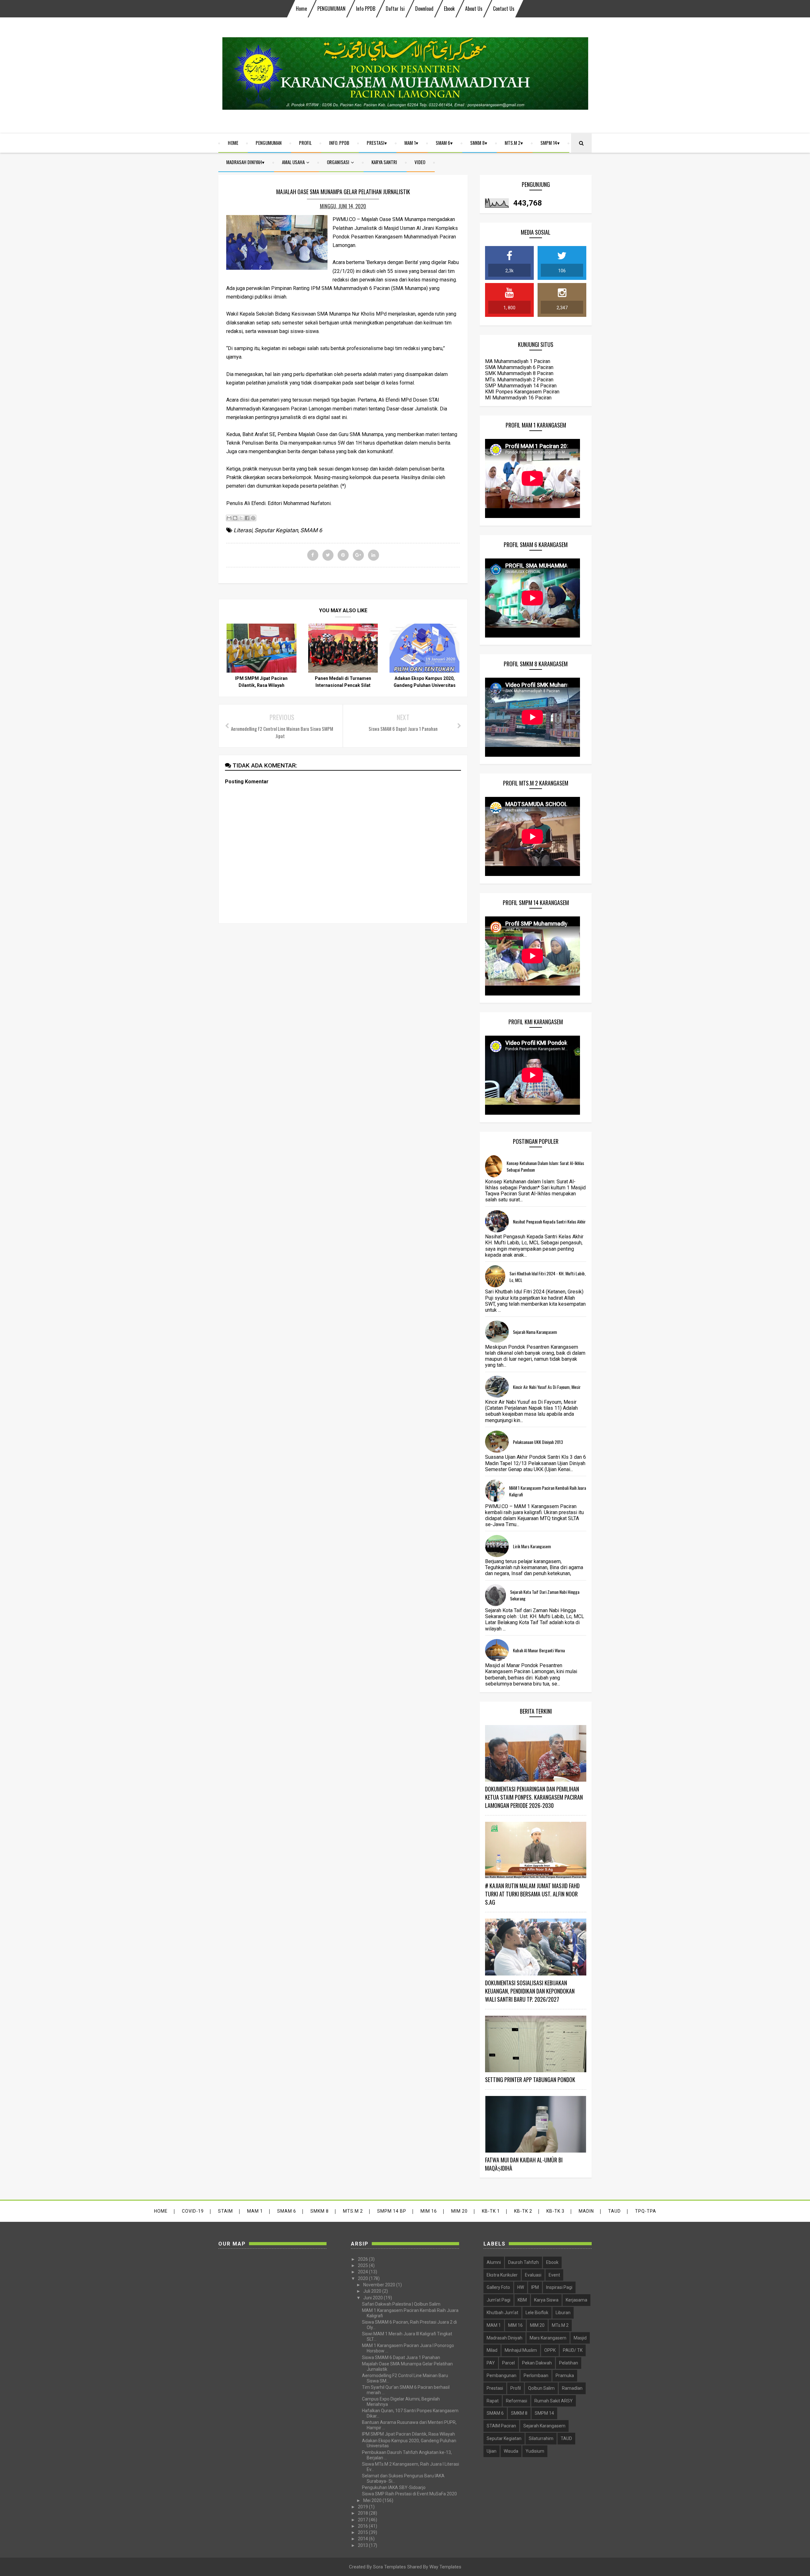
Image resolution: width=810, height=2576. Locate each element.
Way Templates (445, 2567)
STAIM (225, 2211)
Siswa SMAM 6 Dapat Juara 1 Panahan (401, 2357)
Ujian (492, 2451)
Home (301, 9)
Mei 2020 (373, 2500)
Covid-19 (193, 2211)
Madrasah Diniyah (244, 162)
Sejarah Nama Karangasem (535, 1332)
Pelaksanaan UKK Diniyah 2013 (538, 1442)
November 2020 (380, 2285)
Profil (305, 143)
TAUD (614, 2211)
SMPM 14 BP (392, 2211)
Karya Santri (384, 162)
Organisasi (338, 162)
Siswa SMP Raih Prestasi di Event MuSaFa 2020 (409, 2494)
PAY (491, 2363)
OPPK (550, 2350)
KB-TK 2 (523, 2211)
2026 (363, 2259)
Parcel (508, 2363)
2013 (363, 2545)
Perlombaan (536, 2376)
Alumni (494, 2262)
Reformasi (517, 2401)
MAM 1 (410, 143)
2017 (363, 2520)
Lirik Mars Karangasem (532, 1546)
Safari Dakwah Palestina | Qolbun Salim (401, 2304)
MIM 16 (429, 2211)
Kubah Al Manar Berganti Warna (539, 1650)
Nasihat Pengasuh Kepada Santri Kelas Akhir (549, 1221)
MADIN (586, 2211)
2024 (363, 2272)
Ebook (449, 9)
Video (420, 162)
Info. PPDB (339, 143)
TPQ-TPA (646, 2211)
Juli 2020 (373, 2291)
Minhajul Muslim (521, 2350)
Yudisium (535, 2451)
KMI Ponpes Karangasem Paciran (522, 392)
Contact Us (504, 9)
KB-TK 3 (555, 2211)
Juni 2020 (374, 2298)
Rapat (493, 2401)
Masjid (580, 2338)
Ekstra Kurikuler (502, 2275)
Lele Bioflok (537, 2313)
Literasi (243, 530)
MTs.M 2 (513, 143)
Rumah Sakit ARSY (554, 2401)
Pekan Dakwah (537, 2363)
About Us (474, 9)
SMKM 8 (477, 143)
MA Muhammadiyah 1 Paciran (518, 361)
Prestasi (376, 143)
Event (554, 2275)
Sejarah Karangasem (544, 2426)
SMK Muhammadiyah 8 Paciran (519, 373)
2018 (363, 2513)
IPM (535, 2287)
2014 (363, 2539)
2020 (363, 2278)
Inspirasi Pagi (559, 2287)
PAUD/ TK (573, 2350)
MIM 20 (459, 2211)
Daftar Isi (395, 9)
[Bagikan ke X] (241, 518)
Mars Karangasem (548, 2338)
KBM (522, 2300)
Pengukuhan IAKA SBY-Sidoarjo (394, 2487)
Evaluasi (533, 2275)
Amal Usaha (293, 162)
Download (424, 9)
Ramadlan (572, 2388)
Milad (492, 2350)
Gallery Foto (498, 2287)
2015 (363, 2532)
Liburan (563, 2313)
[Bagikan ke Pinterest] (253, 518)
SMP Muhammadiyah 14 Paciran (521, 386)
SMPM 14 (549, 143)
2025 (363, 2265)
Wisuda (511, 2451)
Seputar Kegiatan (276, 530)
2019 (363, 2507)
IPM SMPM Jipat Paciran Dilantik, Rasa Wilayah (408, 2434)
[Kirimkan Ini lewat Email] (229, 518)
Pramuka (565, 2376)
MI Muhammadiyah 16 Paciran (518, 398)
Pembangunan (502, 2376)
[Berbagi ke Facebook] (247, 518)
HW (521, 2287)
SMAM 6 (443, 143)
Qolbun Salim (541, 2388)
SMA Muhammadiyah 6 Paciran (519, 367)
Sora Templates (389, 2567)
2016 (363, 2526)
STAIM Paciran (501, 2426)
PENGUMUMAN (331, 9)
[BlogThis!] (235, 518)
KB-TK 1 (491, 2211)
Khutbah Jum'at (502, 2313)
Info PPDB (366, 9)
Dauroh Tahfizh (523, 2262)
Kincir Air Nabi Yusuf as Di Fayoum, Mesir (547, 1387)
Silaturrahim (541, 2438)
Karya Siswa (546, 2300)
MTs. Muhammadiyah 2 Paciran (519, 380)
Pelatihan (569, 2363)
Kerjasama (576, 2300)
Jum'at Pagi (498, 2300)
